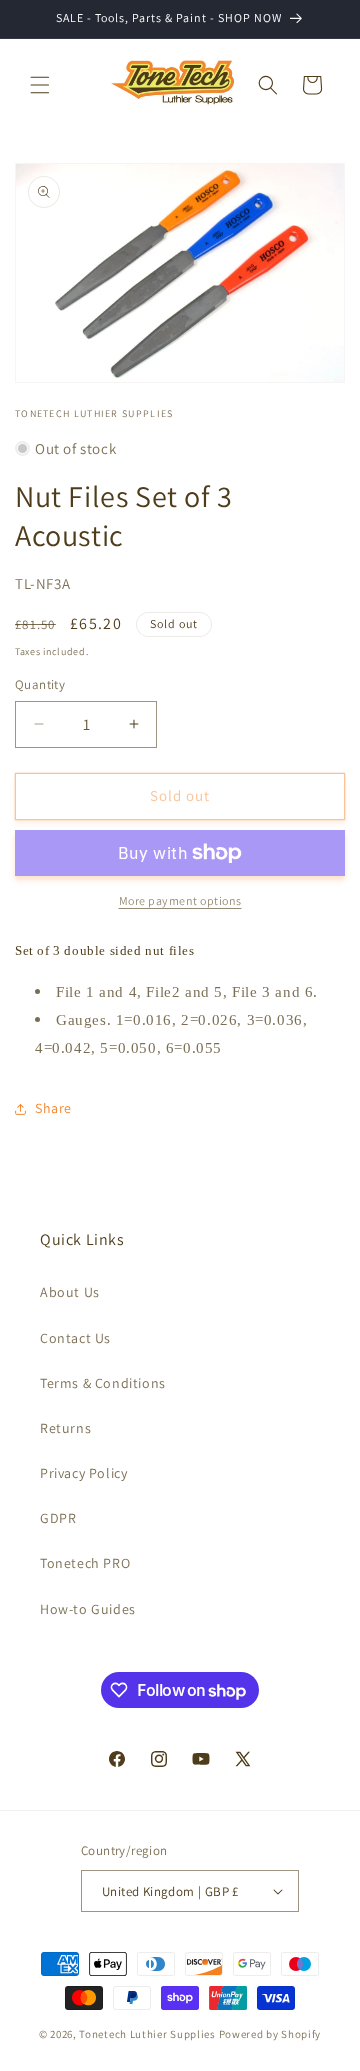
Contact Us (75, 1338)
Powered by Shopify (270, 2034)
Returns (65, 1428)
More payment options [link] (180, 900)
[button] (40, 85)
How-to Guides (88, 1609)
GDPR (58, 1518)
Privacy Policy (83, 1473)
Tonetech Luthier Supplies (147, 2034)
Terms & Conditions (103, 1383)
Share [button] (53, 1108)
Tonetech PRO (85, 1563)
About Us (70, 1292)
